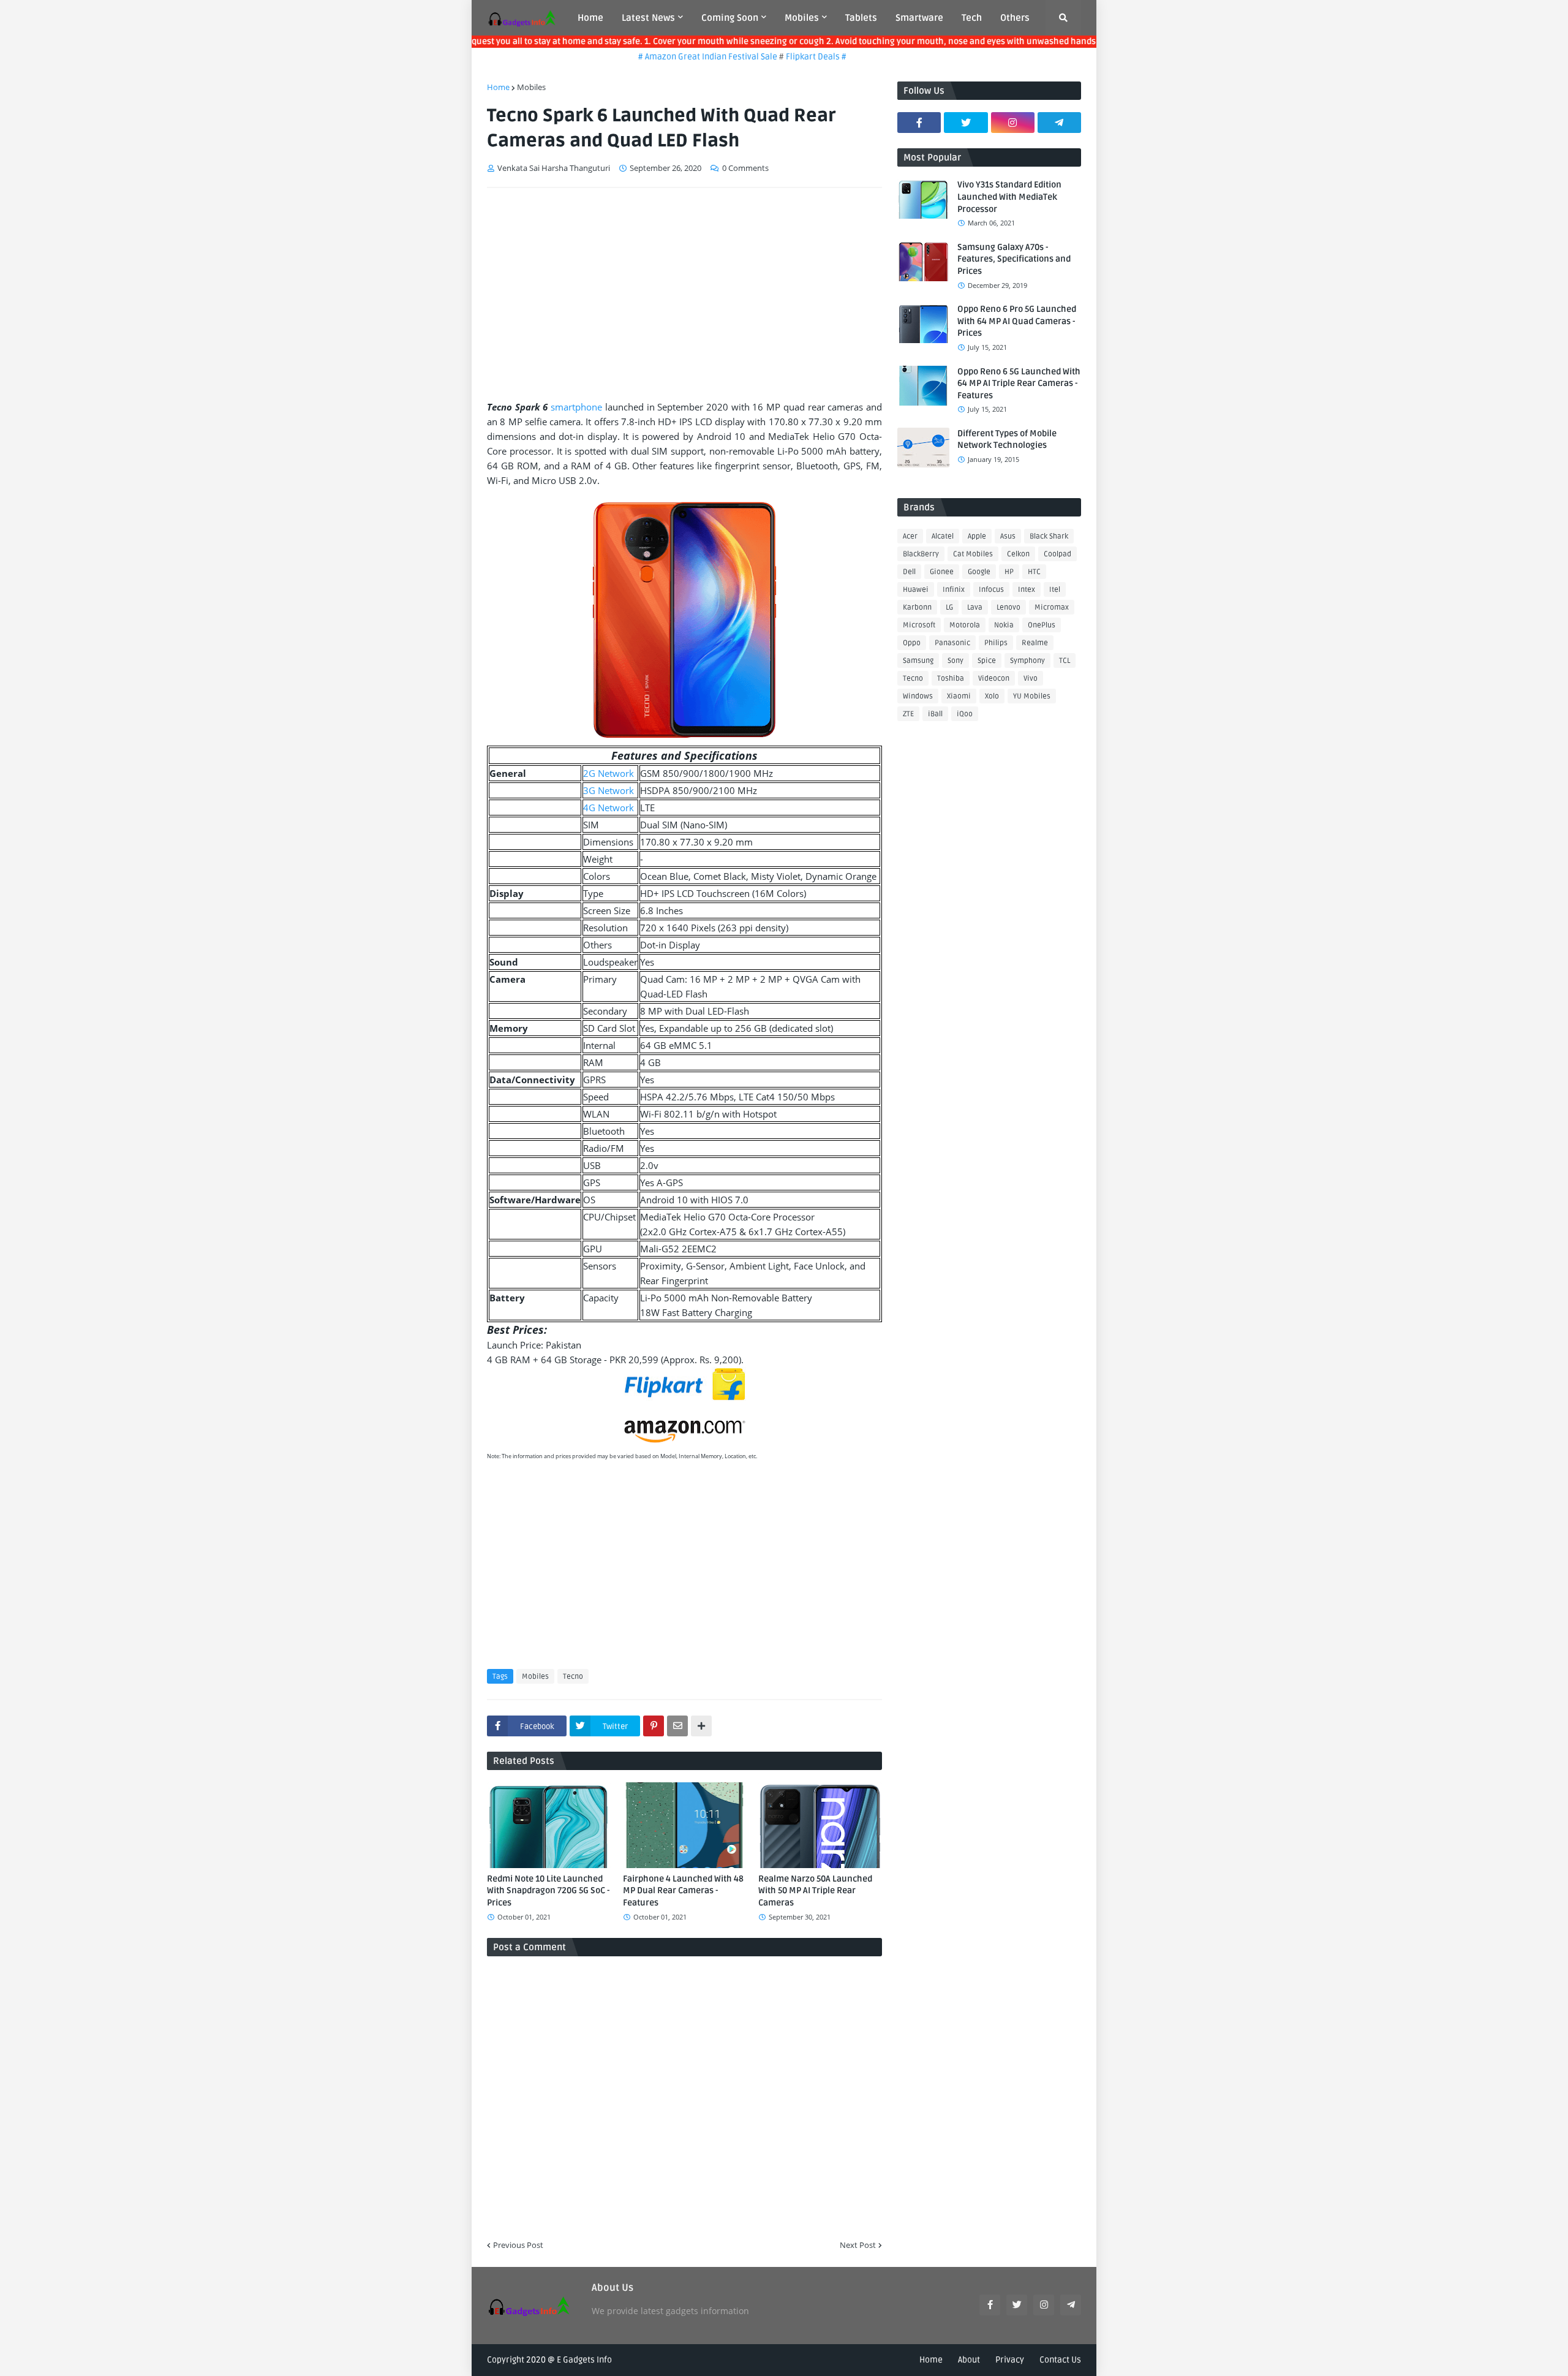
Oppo (912, 643)
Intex (1027, 590)
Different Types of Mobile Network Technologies (1007, 440)
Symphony (1027, 661)
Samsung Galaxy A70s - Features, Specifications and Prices (1014, 259)
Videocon (994, 679)
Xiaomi (959, 696)
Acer (910, 536)
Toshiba (951, 679)
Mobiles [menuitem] (802, 18)
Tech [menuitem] (972, 18)
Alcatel (943, 536)
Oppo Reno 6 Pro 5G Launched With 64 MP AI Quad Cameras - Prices (1017, 321)
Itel (1055, 590)
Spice (987, 661)
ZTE (908, 714)
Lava (975, 607)
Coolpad (1057, 554)
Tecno (573, 1677)
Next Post (858, 2245)
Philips (996, 643)
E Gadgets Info (584, 2360)
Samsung (918, 661)
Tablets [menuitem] (861, 18)
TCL (1065, 661)
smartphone (576, 407)
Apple (977, 536)
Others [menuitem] (1015, 18)
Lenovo (1008, 607)
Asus (1008, 536)
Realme (1035, 643)
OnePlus (1042, 625)
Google (979, 572)
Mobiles (531, 87)
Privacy (1010, 2360)
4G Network (609, 808)
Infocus (991, 590)
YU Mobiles (1032, 696)
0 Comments (745, 168)
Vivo (1031, 679)
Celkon (1018, 554)
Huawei (916, 590)
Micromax (1052, 607)
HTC (1034, 572)
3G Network (609, 790)
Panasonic (952, 643)
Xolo (992, 696)
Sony (956, 661)
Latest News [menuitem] (648, 18)
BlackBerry (921, 554)
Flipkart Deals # (779, 57)
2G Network (609, 773)
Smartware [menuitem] (919, 18)
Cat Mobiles (973, 554)
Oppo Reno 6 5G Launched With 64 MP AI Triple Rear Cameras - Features (1019, 384)
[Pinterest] (654, 1726)
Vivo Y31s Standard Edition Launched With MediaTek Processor (1009, 197)
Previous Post (518, 2245)
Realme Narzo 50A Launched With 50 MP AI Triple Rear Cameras (815, 1891)
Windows (918, 696)
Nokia (1004, 625)
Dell (909, 572)
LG (949, 607)
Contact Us (1060, 2360)
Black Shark (1049, 536)
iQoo (965, 714)
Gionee (942, 572)
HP (1009, 572)
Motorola (965, 625)
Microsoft (919, 625)
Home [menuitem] (590, 18)
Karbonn (917, 607)
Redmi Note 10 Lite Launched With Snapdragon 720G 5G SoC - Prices (548, 1891)
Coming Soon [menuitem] (730, 18)
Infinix (954, 590)
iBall (935, 714)
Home (498, 87)
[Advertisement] (684, 289)
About (969, 2360)
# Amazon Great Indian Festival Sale (671, 57)
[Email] (677, 1726)
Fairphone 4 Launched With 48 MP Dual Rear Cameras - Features (683, 1891)
